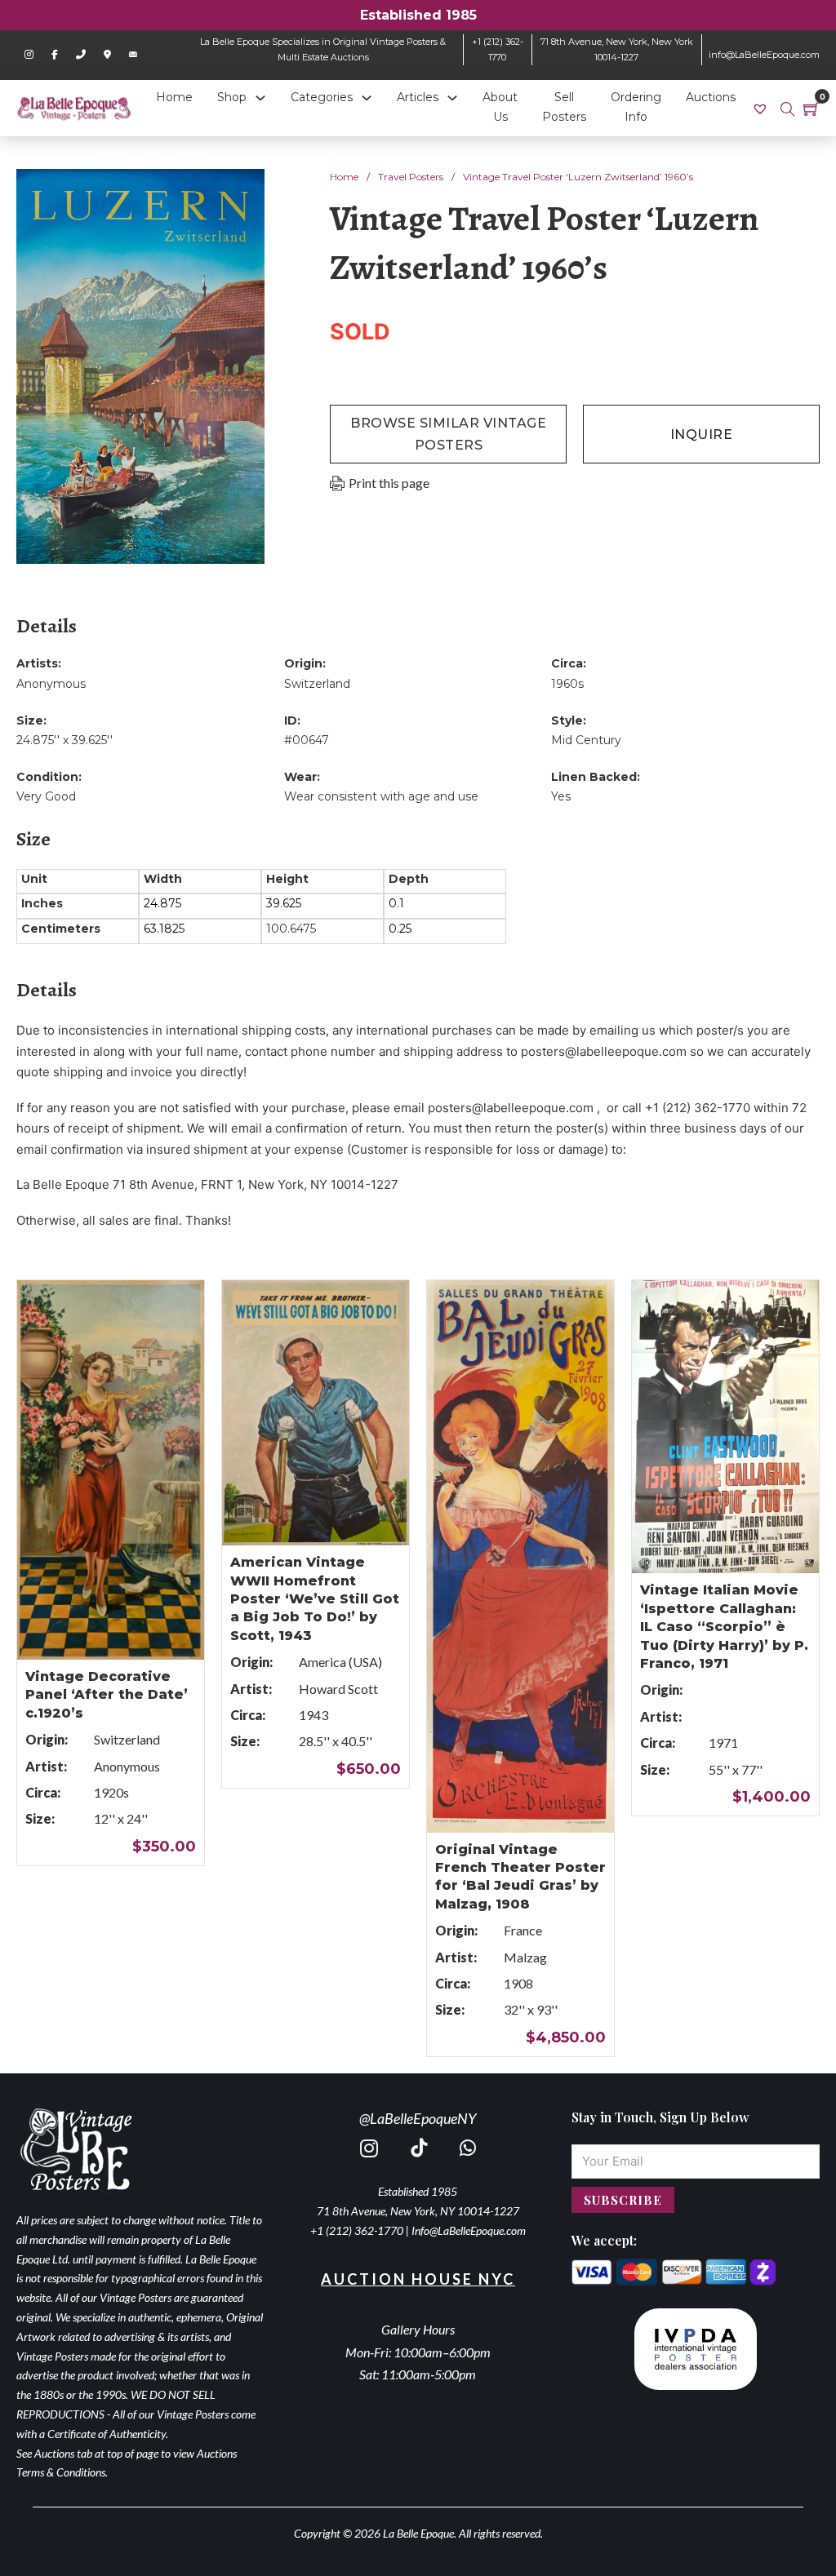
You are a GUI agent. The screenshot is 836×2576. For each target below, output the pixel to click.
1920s (111, 1792)
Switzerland (317, 684)
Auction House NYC (418, 2279)
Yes (561, 796)
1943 (313, 1715)
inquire (702, 435)
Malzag (525, 1957)
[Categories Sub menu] (367, 98)
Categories (322, 97)
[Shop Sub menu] (260, 98)
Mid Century (586, 740)
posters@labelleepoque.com (604, 1051)
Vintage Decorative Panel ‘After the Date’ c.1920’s (107, 1695)
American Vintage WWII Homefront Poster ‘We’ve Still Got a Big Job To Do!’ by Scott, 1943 (315, 1599)
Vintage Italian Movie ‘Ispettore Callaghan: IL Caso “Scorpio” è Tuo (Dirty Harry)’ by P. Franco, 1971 (724, 1627)
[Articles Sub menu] (452, 98)
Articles (418, 97)
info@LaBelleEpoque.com (764, 55)
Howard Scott (338, 1689)
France (523, 1930)
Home (174, 97)
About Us (500, 107)
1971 (723, 1742)
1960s (567, 684)
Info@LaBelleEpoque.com (469, 2230)
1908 (518, 1983)
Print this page (389, 483)
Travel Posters (411, 177)
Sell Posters (564, 107)
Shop (232, 97)
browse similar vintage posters (448, 434)
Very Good (46, 796)
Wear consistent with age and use (381, 796)
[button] (242, 191)
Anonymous (51, 684)
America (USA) (340, 1662)
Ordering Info (636, 107)
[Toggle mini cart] (812, 109)
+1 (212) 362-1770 (357, 2230)
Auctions (711, 97)
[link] (762, 108)
